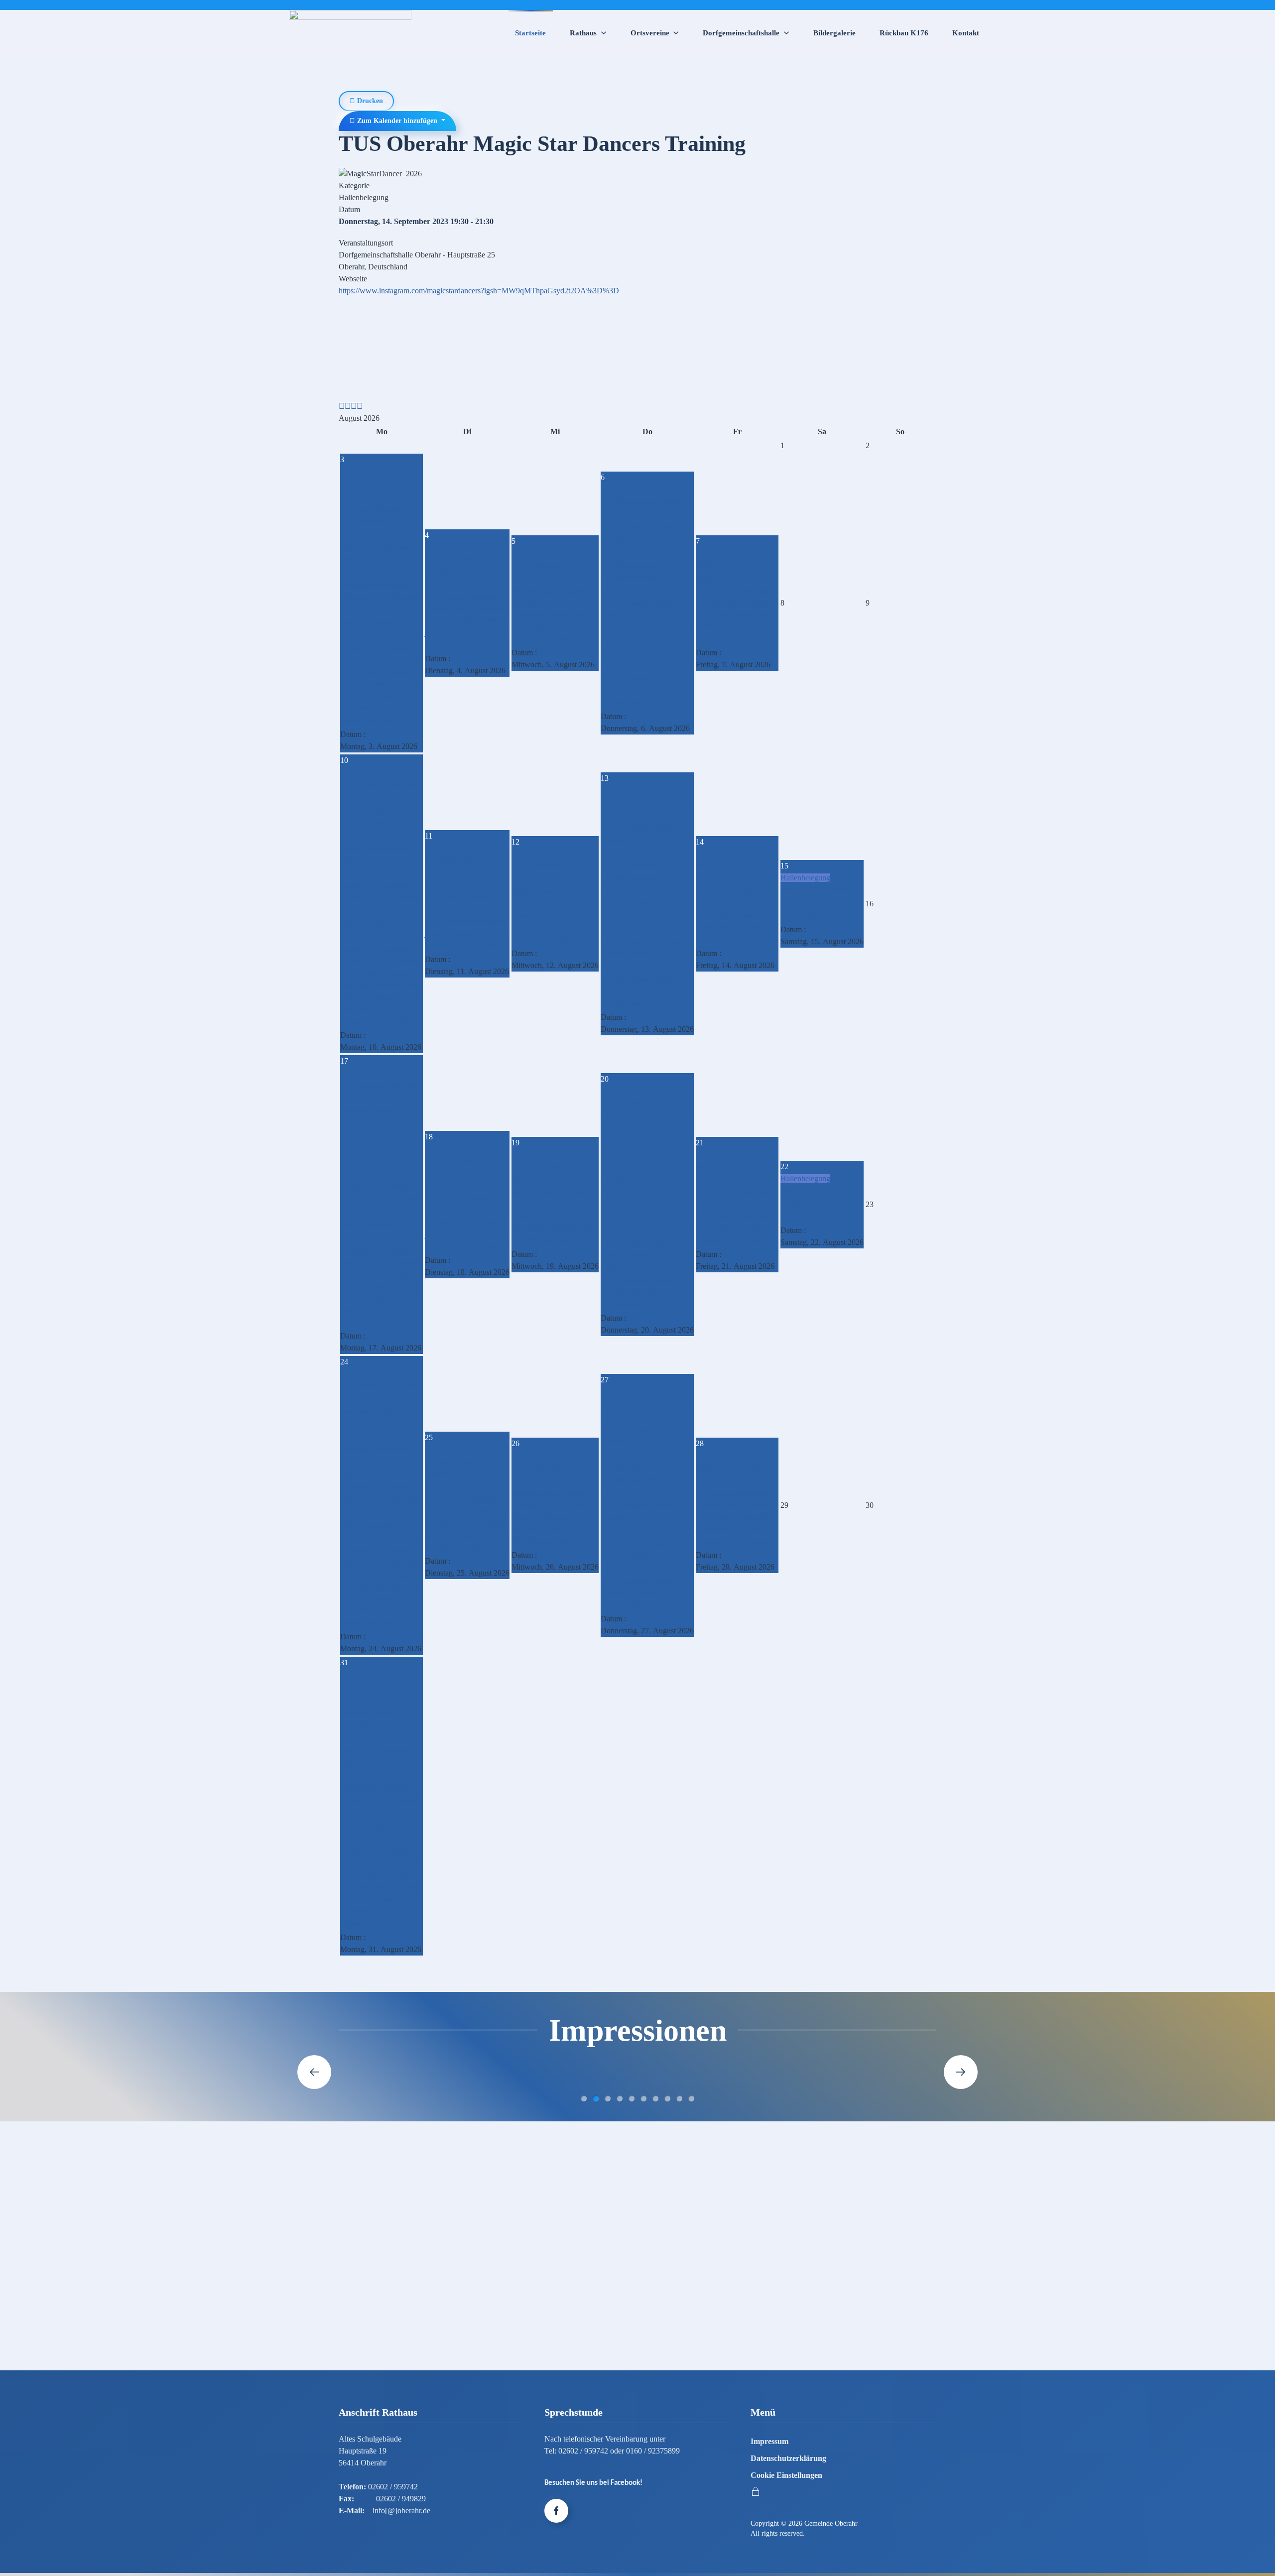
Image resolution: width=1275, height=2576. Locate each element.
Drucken (369, 101)
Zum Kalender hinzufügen (397, 121)
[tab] (584, 2098)
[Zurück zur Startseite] (350, 33)
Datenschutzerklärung (788, 2458)
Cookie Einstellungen (786, 2475)
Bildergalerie (834, 33)
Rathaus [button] (583, 33)
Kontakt (966, 33)
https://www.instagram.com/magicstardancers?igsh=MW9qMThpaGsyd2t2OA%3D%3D (479, 291)
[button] (314, 2072)
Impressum (769, 2441)
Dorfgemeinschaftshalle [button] (741, 33)
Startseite (530, 33)
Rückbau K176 (904, 33)
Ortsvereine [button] (650, 33)
